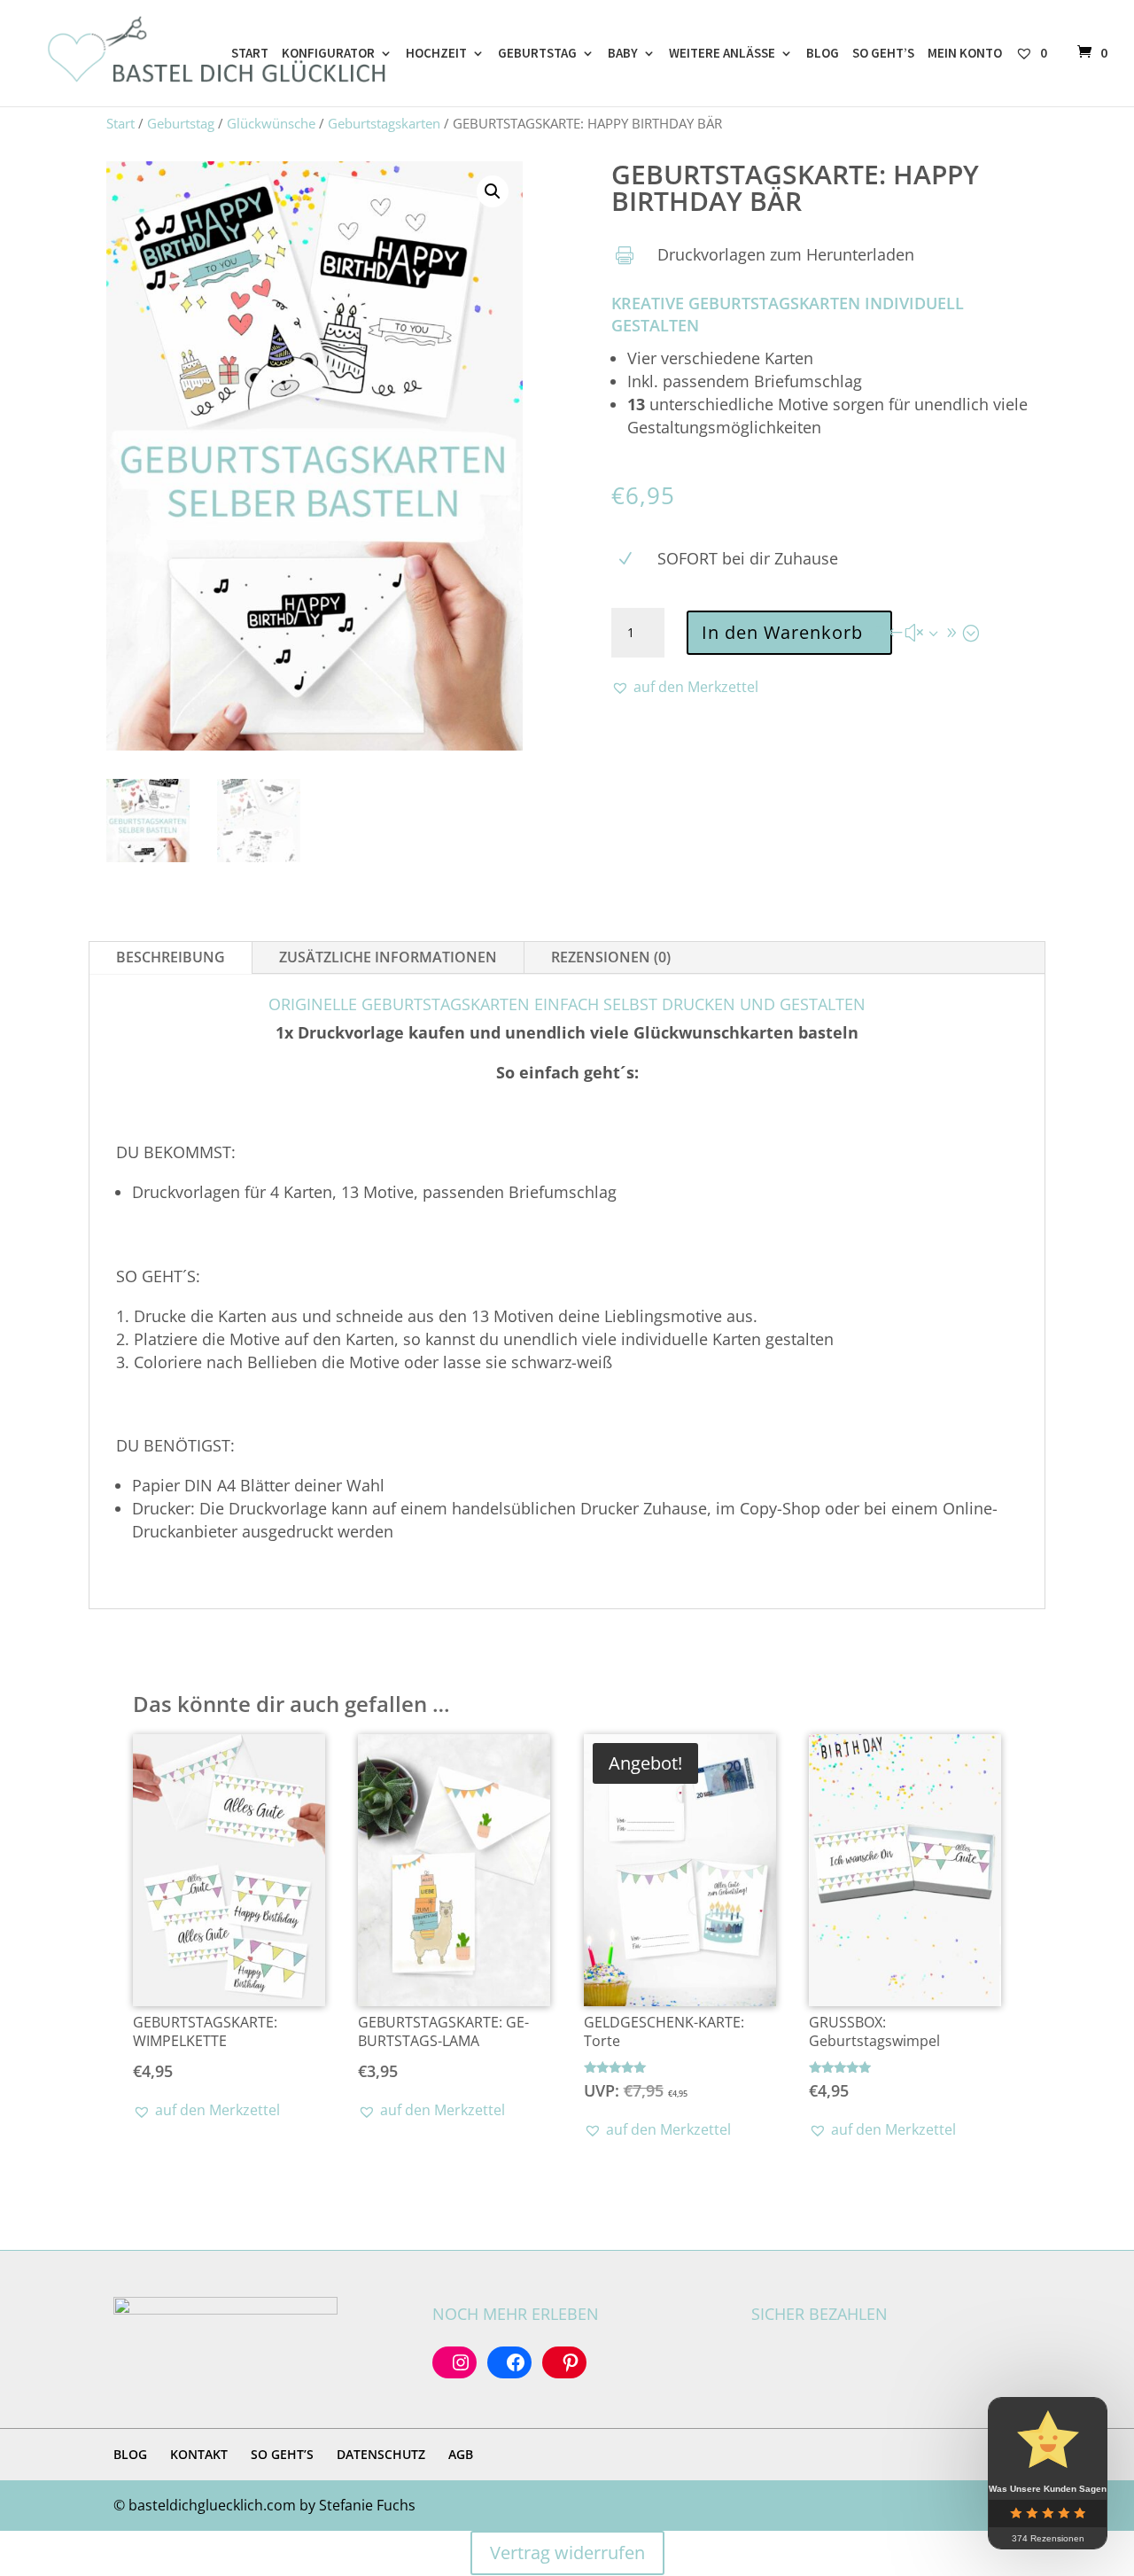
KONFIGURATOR (328, 54)
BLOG (823, 54)
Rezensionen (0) (611, 957)
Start (120, 123)
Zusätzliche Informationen (388, 957)
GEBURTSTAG (537, 54)
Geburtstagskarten (384, 123)
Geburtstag (181, 123)
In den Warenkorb (782, 632)
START (250, 54)
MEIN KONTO (965, 54)
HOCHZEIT (436, 54)
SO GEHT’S (883, 54)
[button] (493, 191)
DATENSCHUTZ (381, 2454)
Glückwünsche (271, 123)
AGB (461, 2454)
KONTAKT (199, 2454)
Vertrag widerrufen (567, 2553)
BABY (623, 54)
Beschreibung (171, 957)
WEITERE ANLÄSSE (722, 54)
